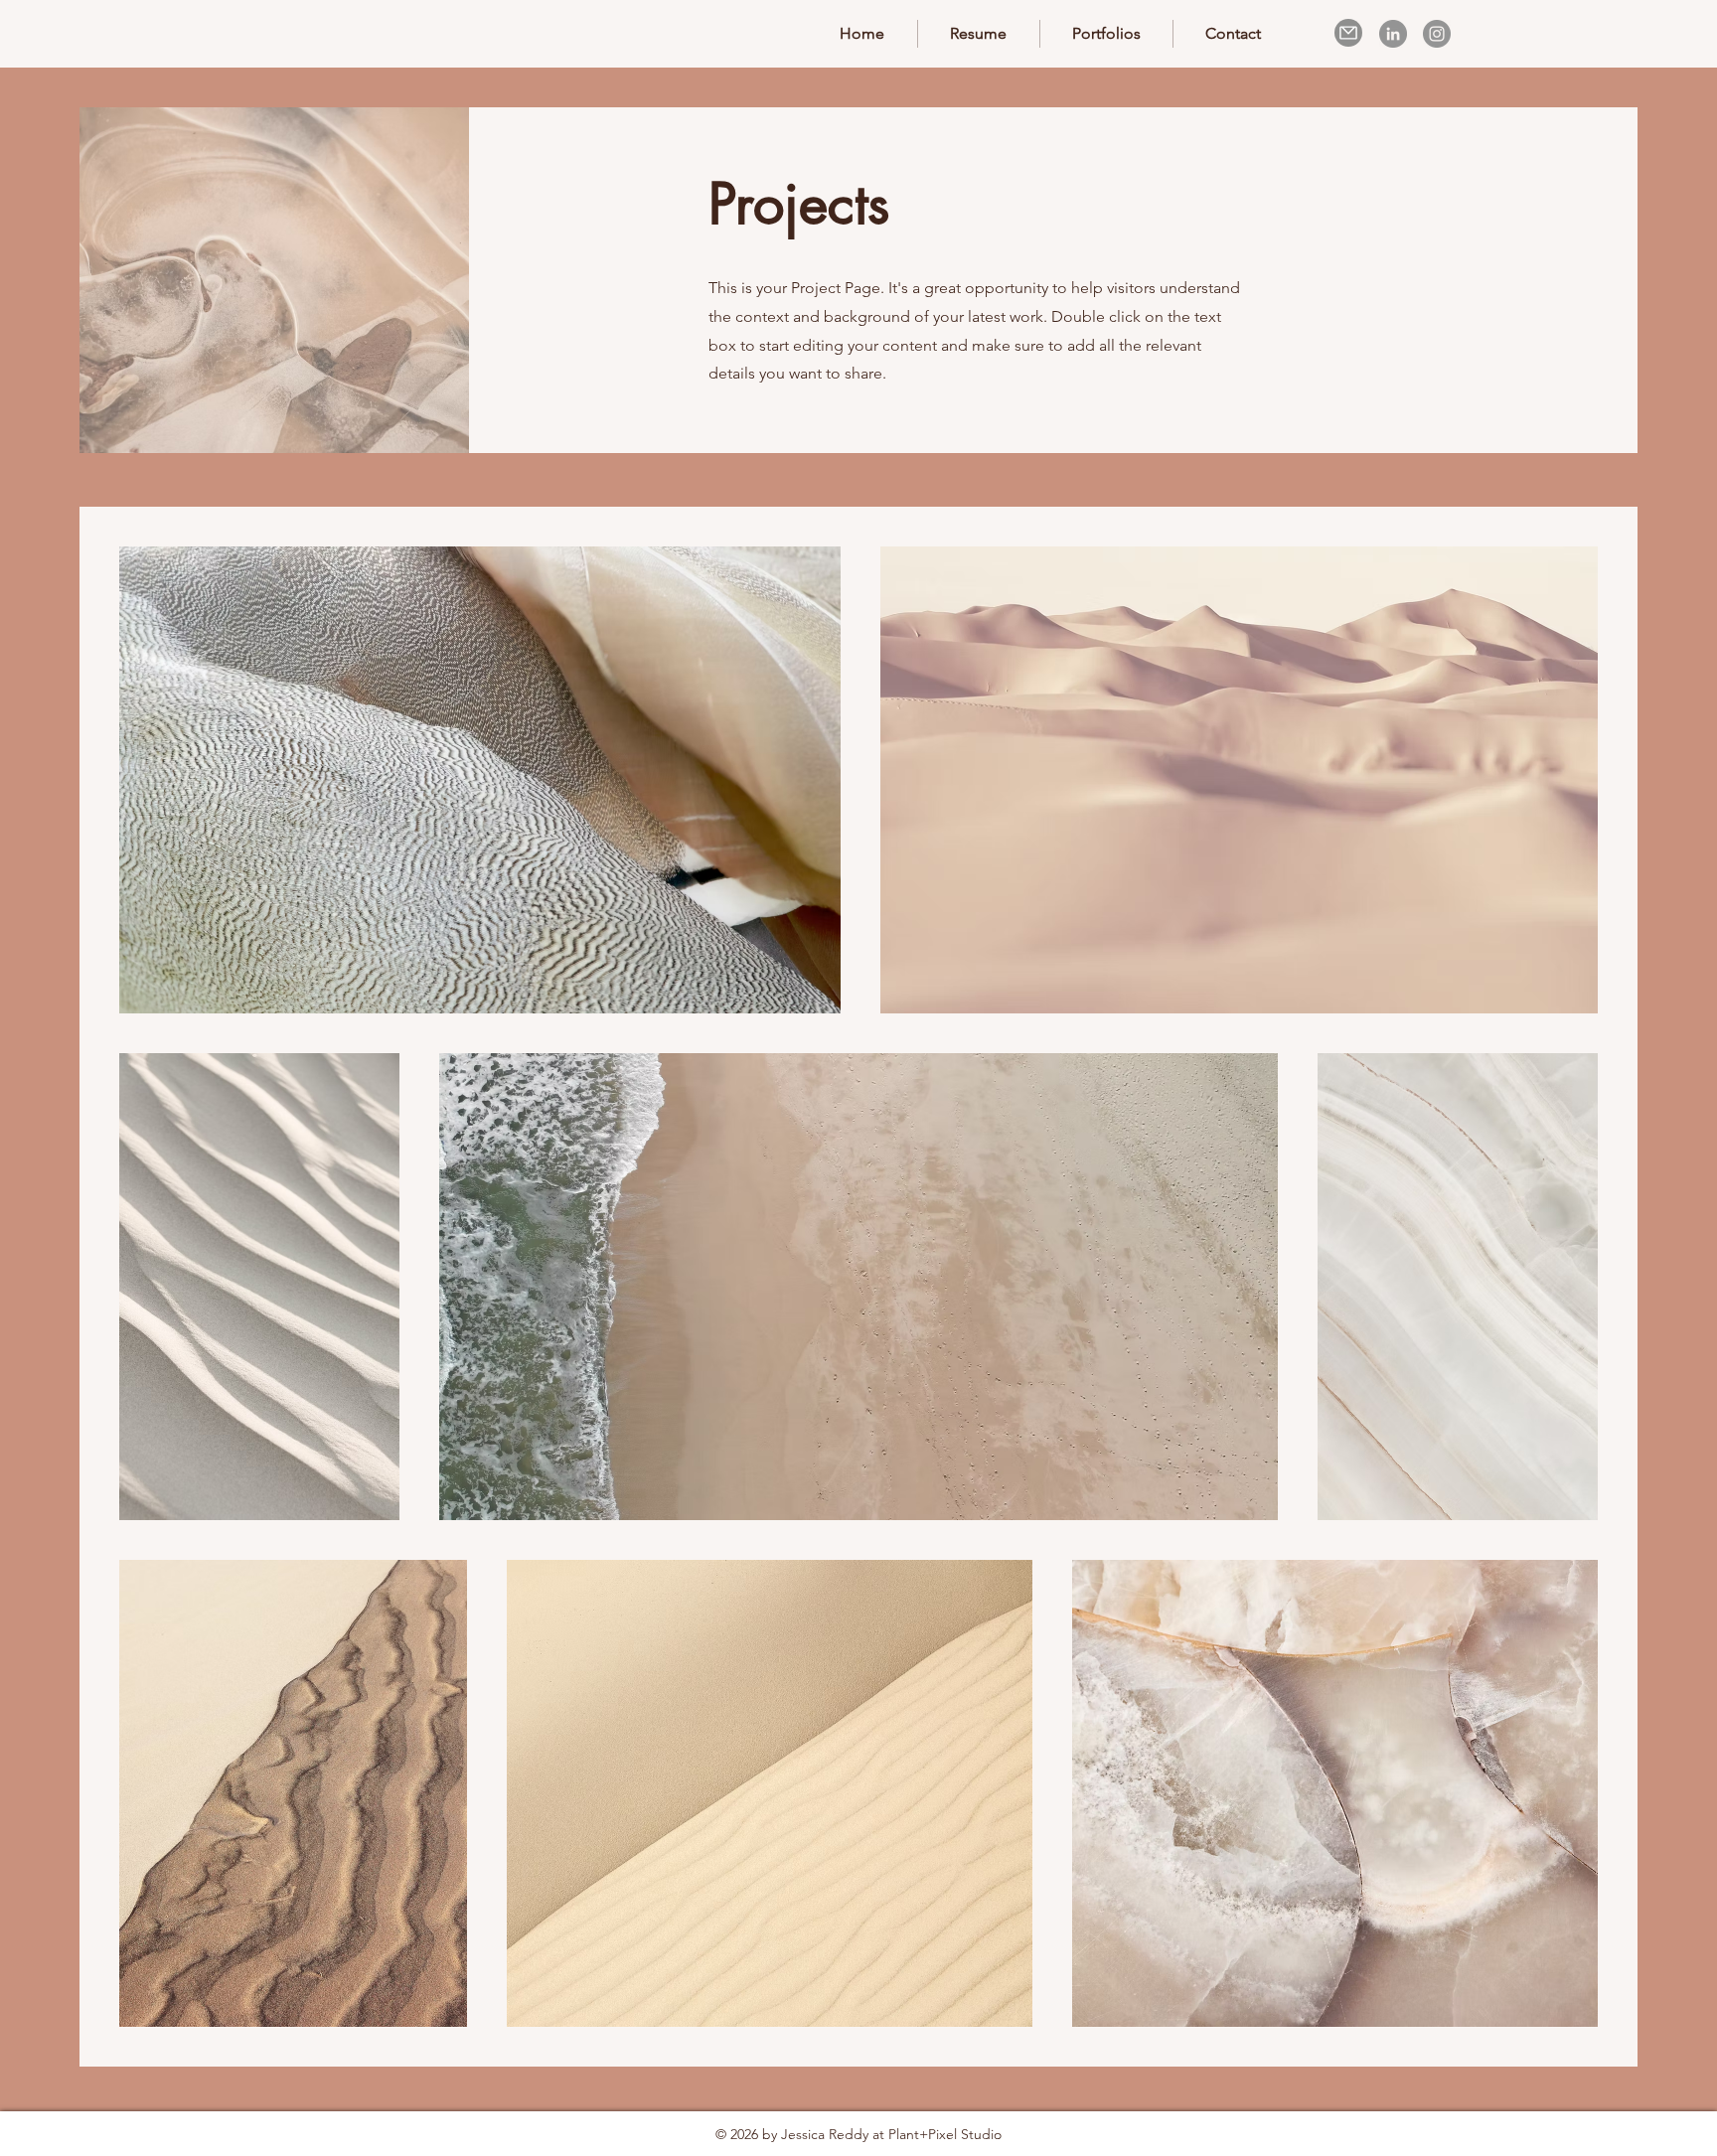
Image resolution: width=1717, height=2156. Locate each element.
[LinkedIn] (1393, 34)
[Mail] (1348, 33)
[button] (1106, 34)
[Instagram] (1437, 34)
